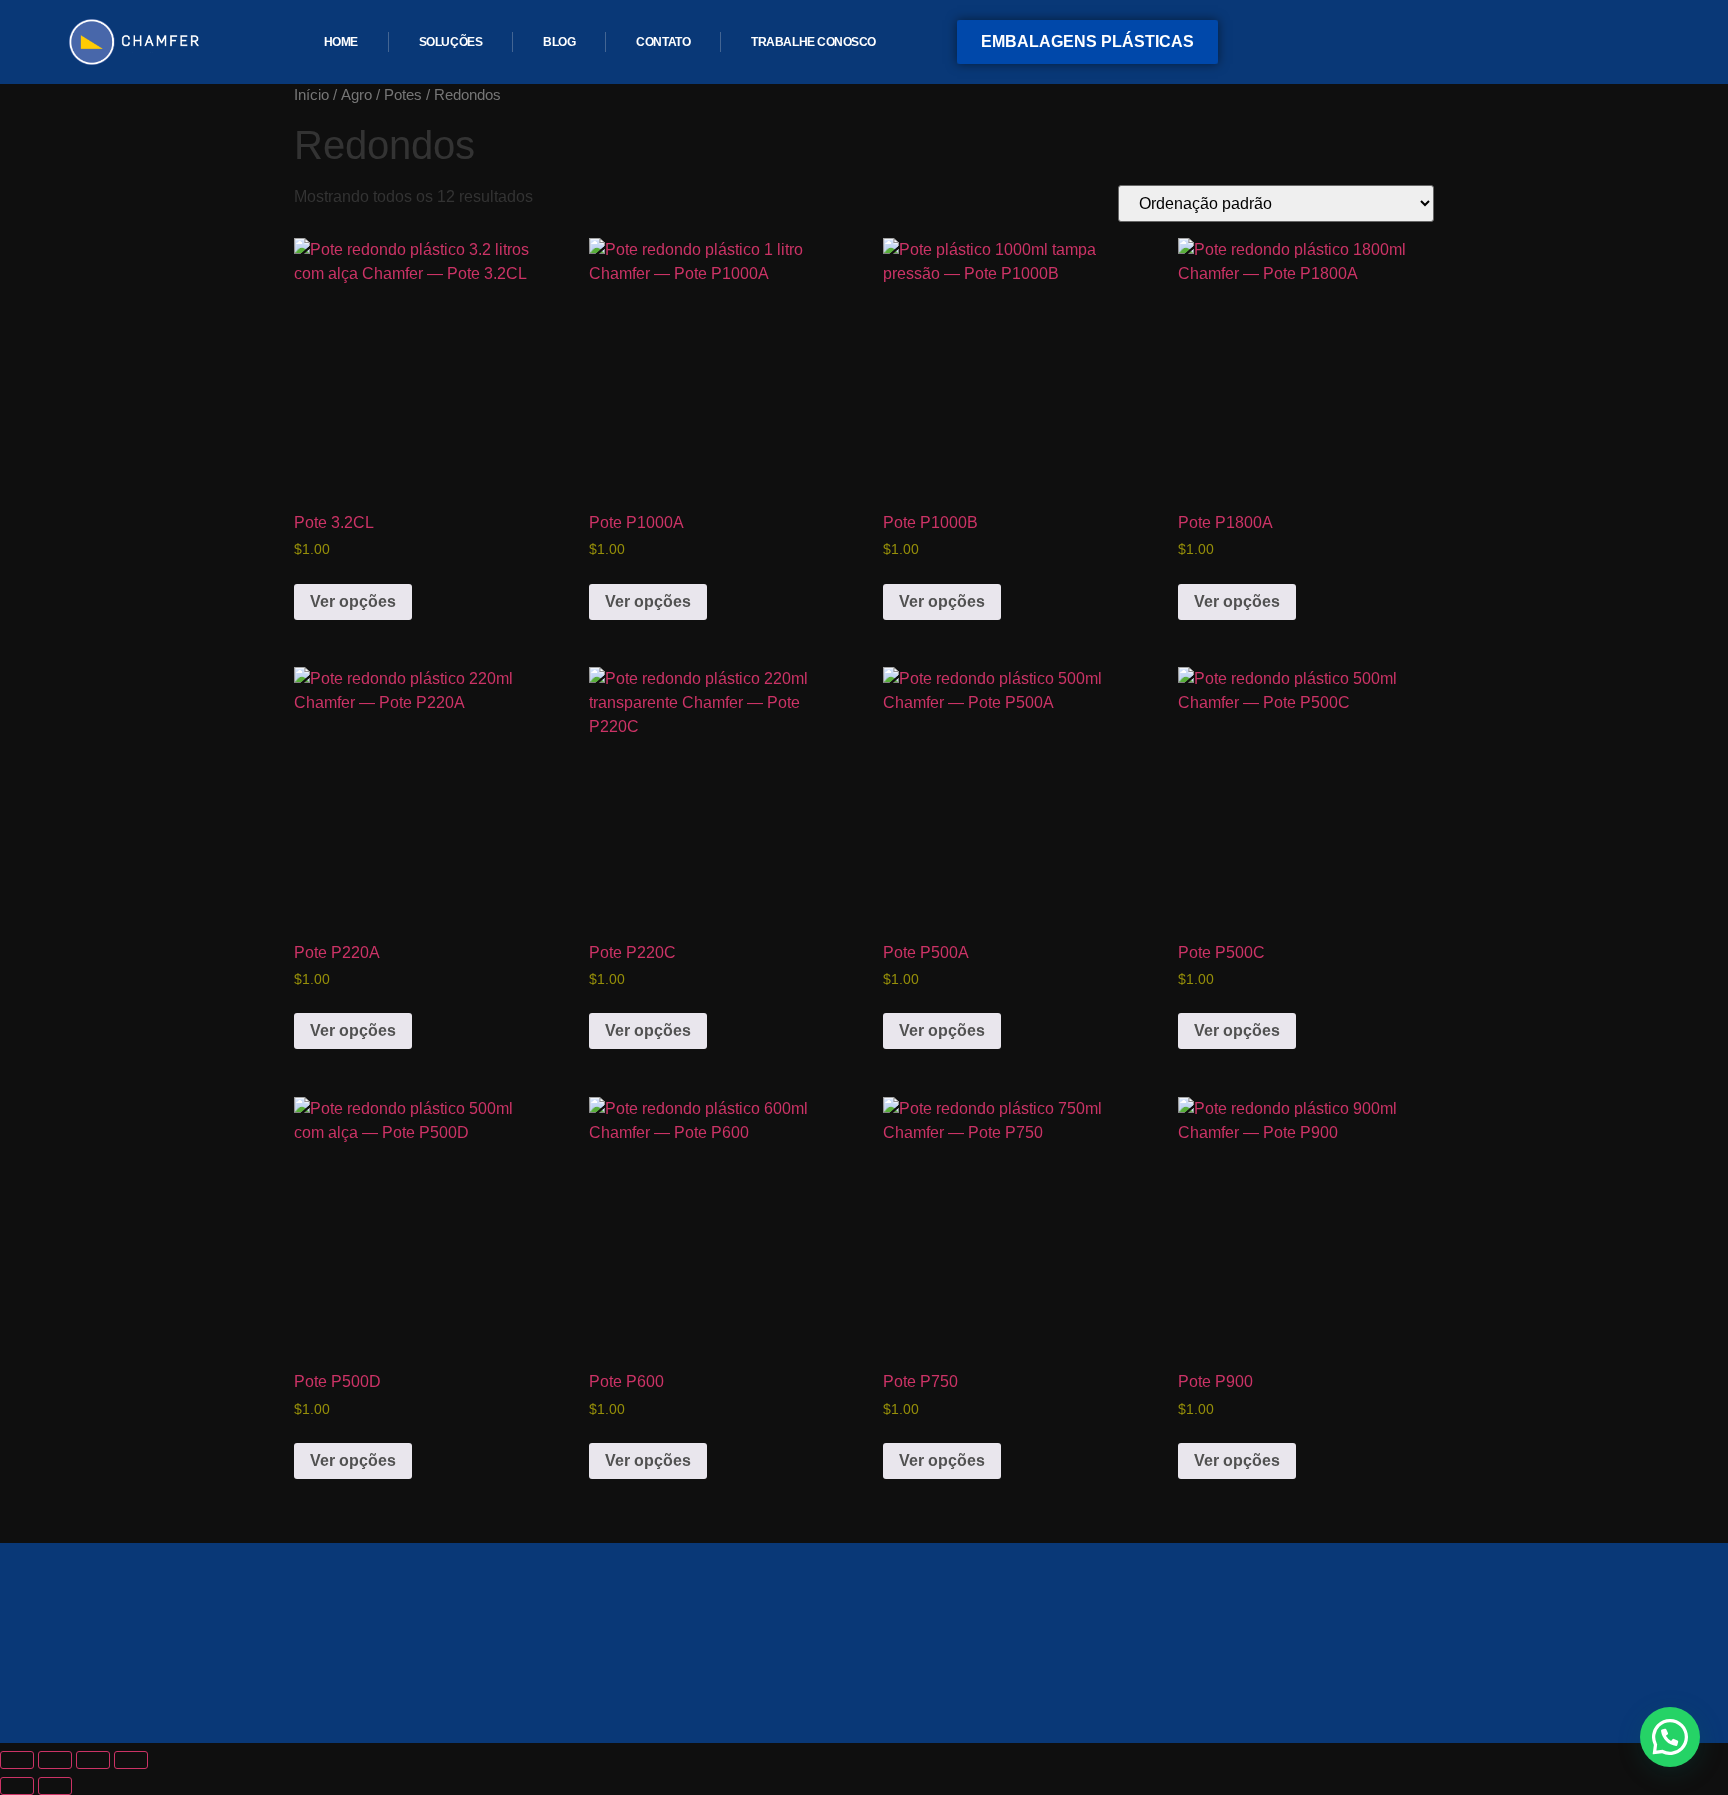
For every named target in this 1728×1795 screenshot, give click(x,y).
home (341, 42)
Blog (559, 42)
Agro (356, 95)
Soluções (450, 42)
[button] (1670, 1737)
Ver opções (353, 601)
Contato (663, 42)
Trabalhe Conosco (813, 42)
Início (311, 95)
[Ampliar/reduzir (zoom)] (17, 1760)
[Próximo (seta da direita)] (55, 1786)
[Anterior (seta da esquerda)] (17, 1786)
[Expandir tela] (55, 1760)
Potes (403, 95)
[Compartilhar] (93, 1760)
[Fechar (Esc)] (131, 1760)
